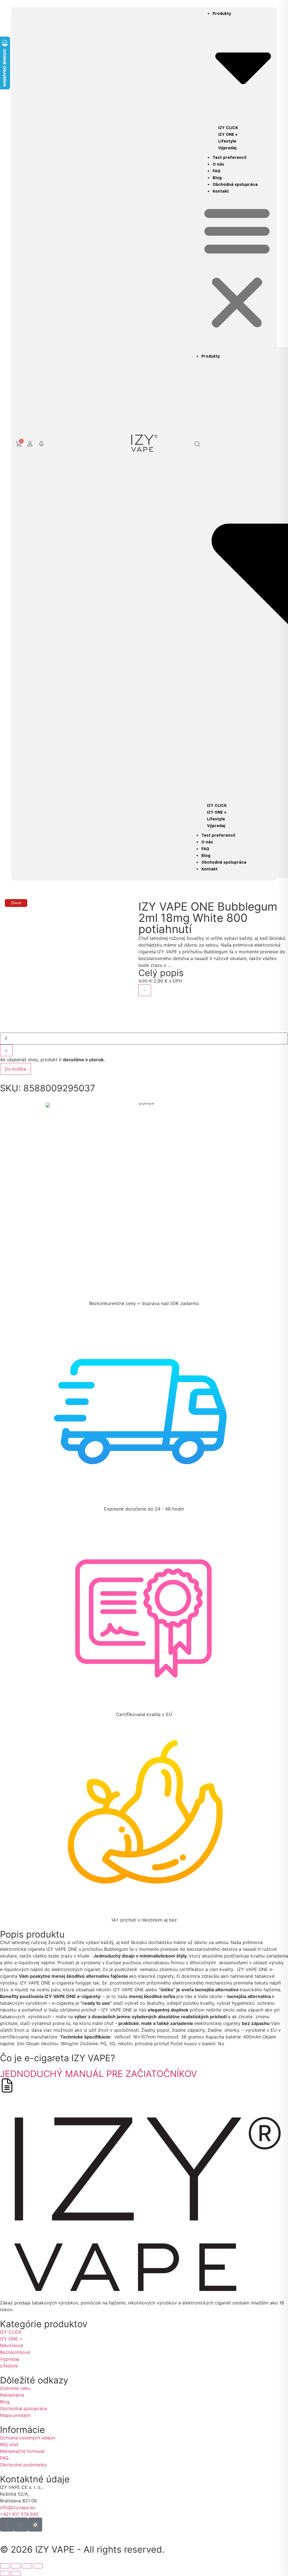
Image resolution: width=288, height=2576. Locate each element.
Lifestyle (227, 141)
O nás (218, 164)
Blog (217, 178)
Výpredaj (227, 148)
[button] (41, 444)
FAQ (217, 171)
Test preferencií (229, 157)
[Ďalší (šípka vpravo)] (16, 2573)
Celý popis (161, 973)
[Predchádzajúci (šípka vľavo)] (5, 2573)
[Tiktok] (21, 2525)
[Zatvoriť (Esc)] (38, 2566)
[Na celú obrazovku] (16, 2566)
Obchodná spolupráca (235, 184)
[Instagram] (35, 2525)
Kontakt (221, 191)
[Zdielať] (27, 2566)
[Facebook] (7, 2525)
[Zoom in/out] (5, 2566)
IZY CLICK (228, 128)
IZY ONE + (228, 134)
